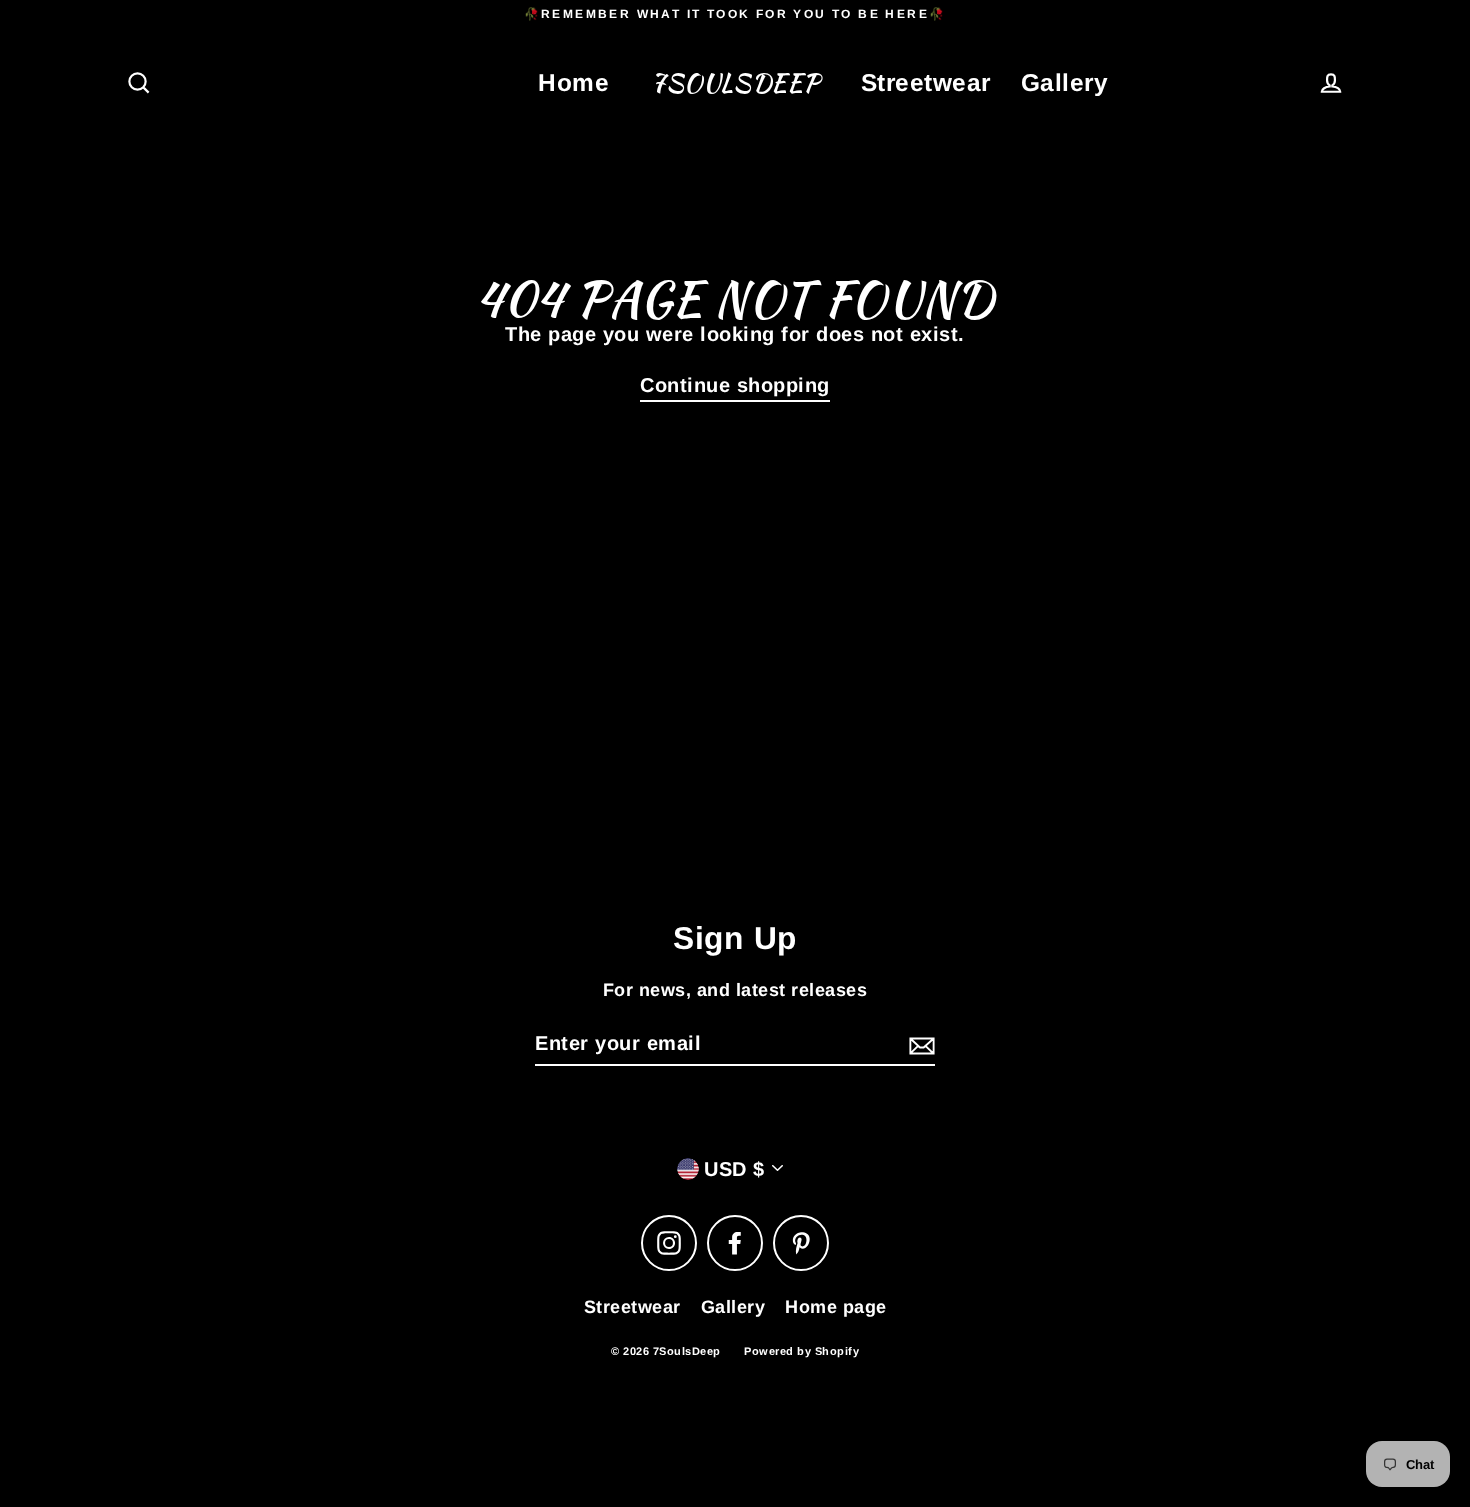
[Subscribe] (919, 1044)
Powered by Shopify (801, 1351)
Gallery (1065, 82)
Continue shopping (735, 385)
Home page (836, 1307)
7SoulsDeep (735, 83)
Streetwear (926, 82)
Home (573, 82)
